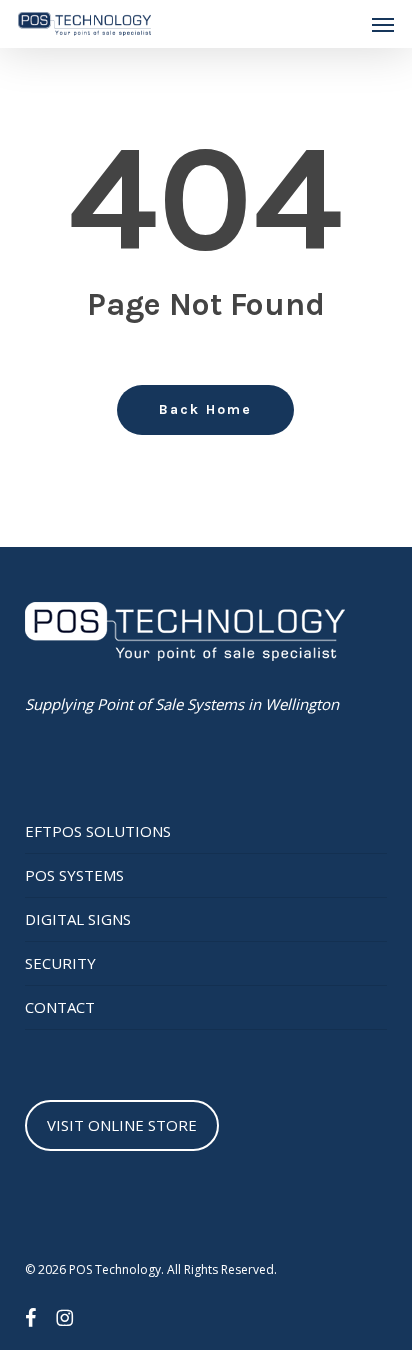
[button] (383, 24)
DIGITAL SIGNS (78, 919)
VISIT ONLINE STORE (122, 1125)
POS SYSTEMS (74, 875)
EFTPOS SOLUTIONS (98, 831)
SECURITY (60, 963)
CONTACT (60, 1007)
